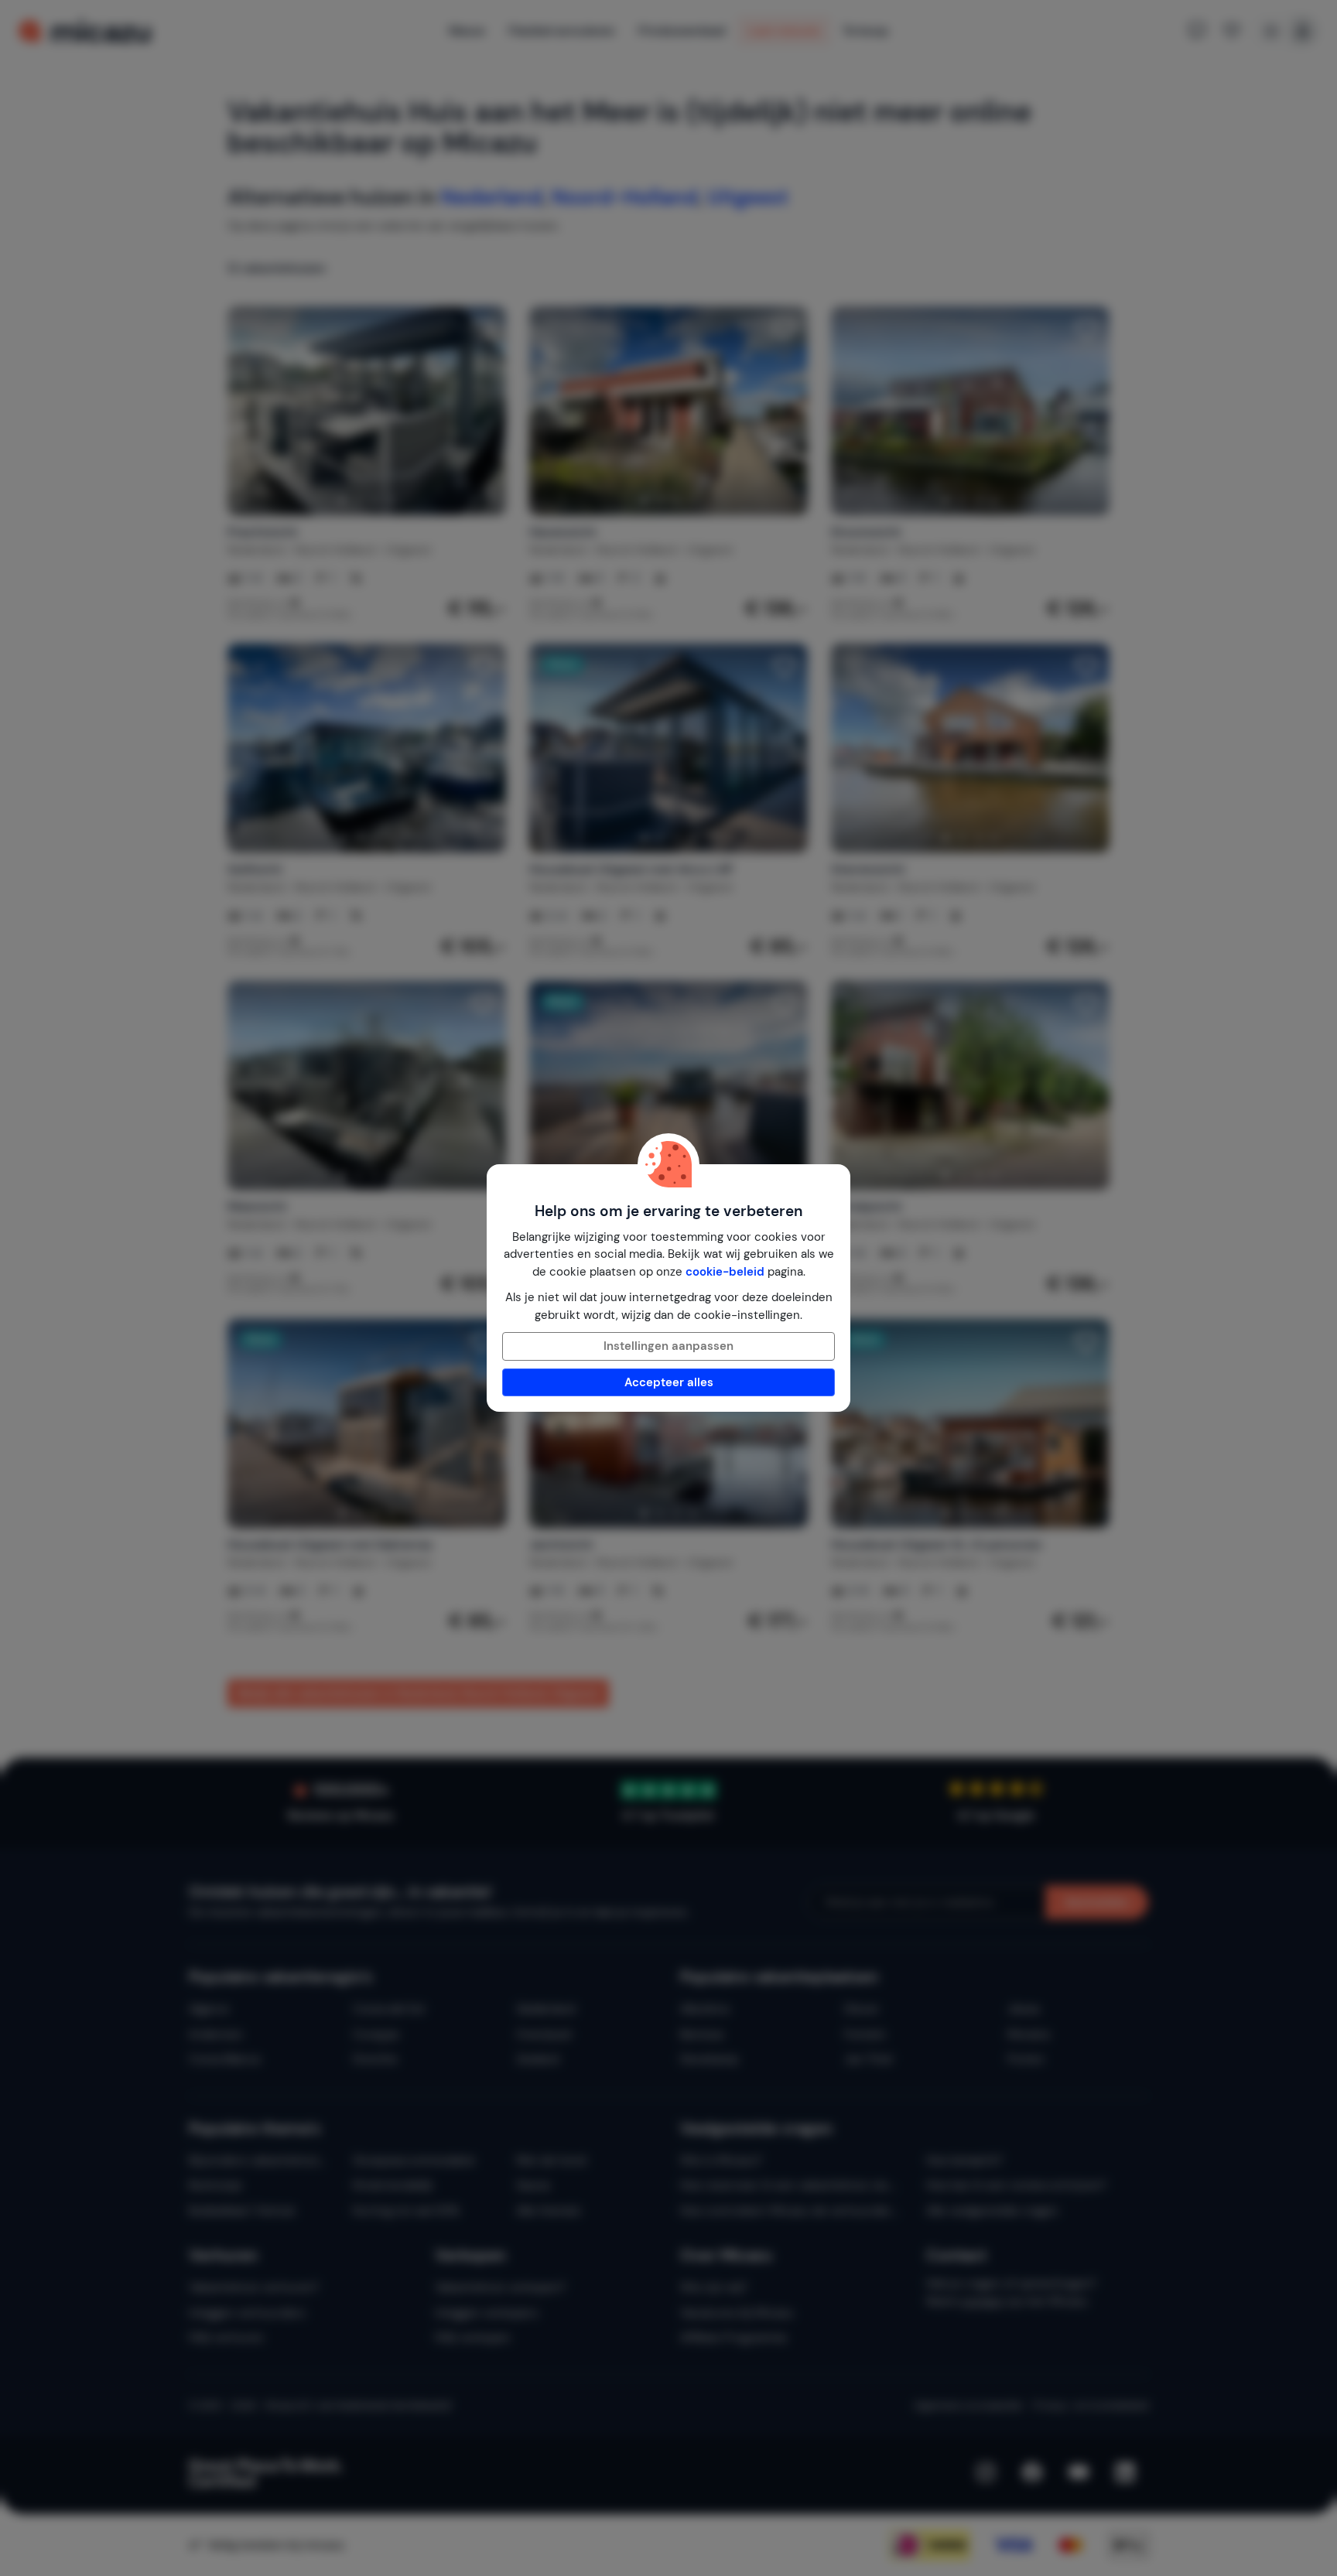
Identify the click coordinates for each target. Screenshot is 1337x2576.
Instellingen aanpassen (668, 1346)
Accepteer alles (669, 1382)
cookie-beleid (725, 1272)
